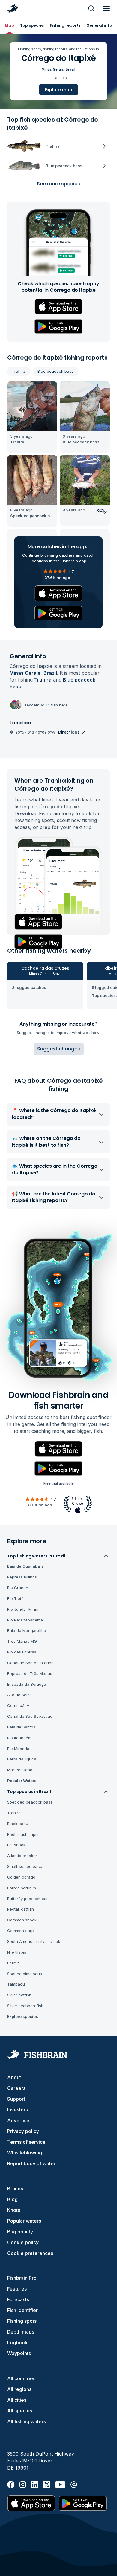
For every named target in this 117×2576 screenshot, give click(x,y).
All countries (21, 2378)
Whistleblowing (25, 2153)
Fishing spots (22, 2321)
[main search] (91, 8)
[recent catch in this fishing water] (32, 417)
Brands (15, 2189)
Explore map (59, 90)
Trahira (19, 371)
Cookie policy (23, 2242)
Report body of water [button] (31, 2163)
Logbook (17, 2343)
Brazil (70, 69)
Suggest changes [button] (59, 1049)
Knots (14, 2210)
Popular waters (24, 2221)
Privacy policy (23, 2131)
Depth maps (21, 2332)
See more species (58, 184)
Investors (18, 2110)
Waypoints (19, 2353)
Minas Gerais (53, 69)
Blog (12, 2199)
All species (20, 2411)
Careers (16, 2088)
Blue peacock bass (55, 371)
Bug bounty (20, 2232)
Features (17, 2289)
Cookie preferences (30, 2253)
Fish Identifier (22, 2310)
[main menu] (106, 8)
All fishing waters (27, 2421)
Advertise (18, 2120)
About (14, 2077)
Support (16, 2099)
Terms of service (26, 2142)
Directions (69, 732)
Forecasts (18, 2299)
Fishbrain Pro (22, 2278)
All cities (17, 2400)
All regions (19, 2389)
